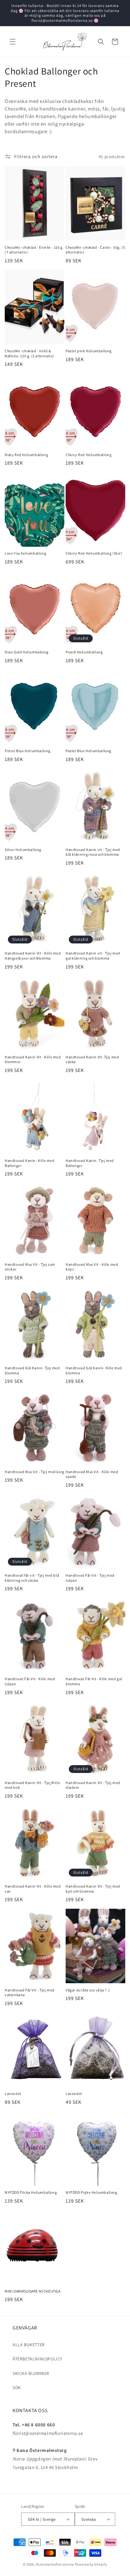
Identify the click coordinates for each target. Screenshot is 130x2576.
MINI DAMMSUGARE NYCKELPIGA (33, 2291)
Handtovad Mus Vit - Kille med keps (92, 1267)
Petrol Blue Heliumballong (28, 751)
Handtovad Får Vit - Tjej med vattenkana (30, 1993)
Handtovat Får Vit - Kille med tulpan (30, 1681)
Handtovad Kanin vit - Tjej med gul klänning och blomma (93, 956)
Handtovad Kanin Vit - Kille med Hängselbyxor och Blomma (33, 956)
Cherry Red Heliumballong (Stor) (94, 553)
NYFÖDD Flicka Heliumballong (31, 2192)
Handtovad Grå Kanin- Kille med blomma (94, 1370)
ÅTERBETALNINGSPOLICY (38, 2359)
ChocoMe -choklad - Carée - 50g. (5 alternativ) (95, 250)
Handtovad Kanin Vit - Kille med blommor (33, 1059)
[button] (13, 42)
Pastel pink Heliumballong (89, 351)
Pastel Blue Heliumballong (89, 751)
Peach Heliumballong (84, 652)
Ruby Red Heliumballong (26, 455)
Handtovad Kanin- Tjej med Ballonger (90, 1163)
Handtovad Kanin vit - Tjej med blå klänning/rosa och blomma (93, 852)
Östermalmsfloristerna (55, 2564)
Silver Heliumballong (23, 850)
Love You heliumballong (25, 553)
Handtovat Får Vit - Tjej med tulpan (90, 1578)
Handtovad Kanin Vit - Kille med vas (33, 1889)
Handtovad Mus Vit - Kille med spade (92, 1474)
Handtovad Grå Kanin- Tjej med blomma (32, 1370)
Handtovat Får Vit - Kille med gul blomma (94, 1681)
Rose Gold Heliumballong (27, 652)
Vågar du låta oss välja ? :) (88, 1990)
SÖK (17, 2388)
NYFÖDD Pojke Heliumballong (92, 2192)
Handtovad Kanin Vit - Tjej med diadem (93, 1785)
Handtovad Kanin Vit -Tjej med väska (92, 1059)
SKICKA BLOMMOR (31, 2373)
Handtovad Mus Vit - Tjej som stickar (30, 1267)
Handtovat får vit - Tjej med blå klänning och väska (32, 1578)
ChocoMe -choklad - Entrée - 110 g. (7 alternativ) (34, 250)
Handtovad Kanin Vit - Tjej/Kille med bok (32, 1785)
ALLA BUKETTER (29, 2345)
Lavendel (13, 2094)
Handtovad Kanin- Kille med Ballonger (30, 1163)
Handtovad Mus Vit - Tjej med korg (35, 1472)
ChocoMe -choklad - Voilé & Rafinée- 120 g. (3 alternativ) (30, 353)
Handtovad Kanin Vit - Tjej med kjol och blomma (93, 1889)
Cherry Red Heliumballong (89, 455)
